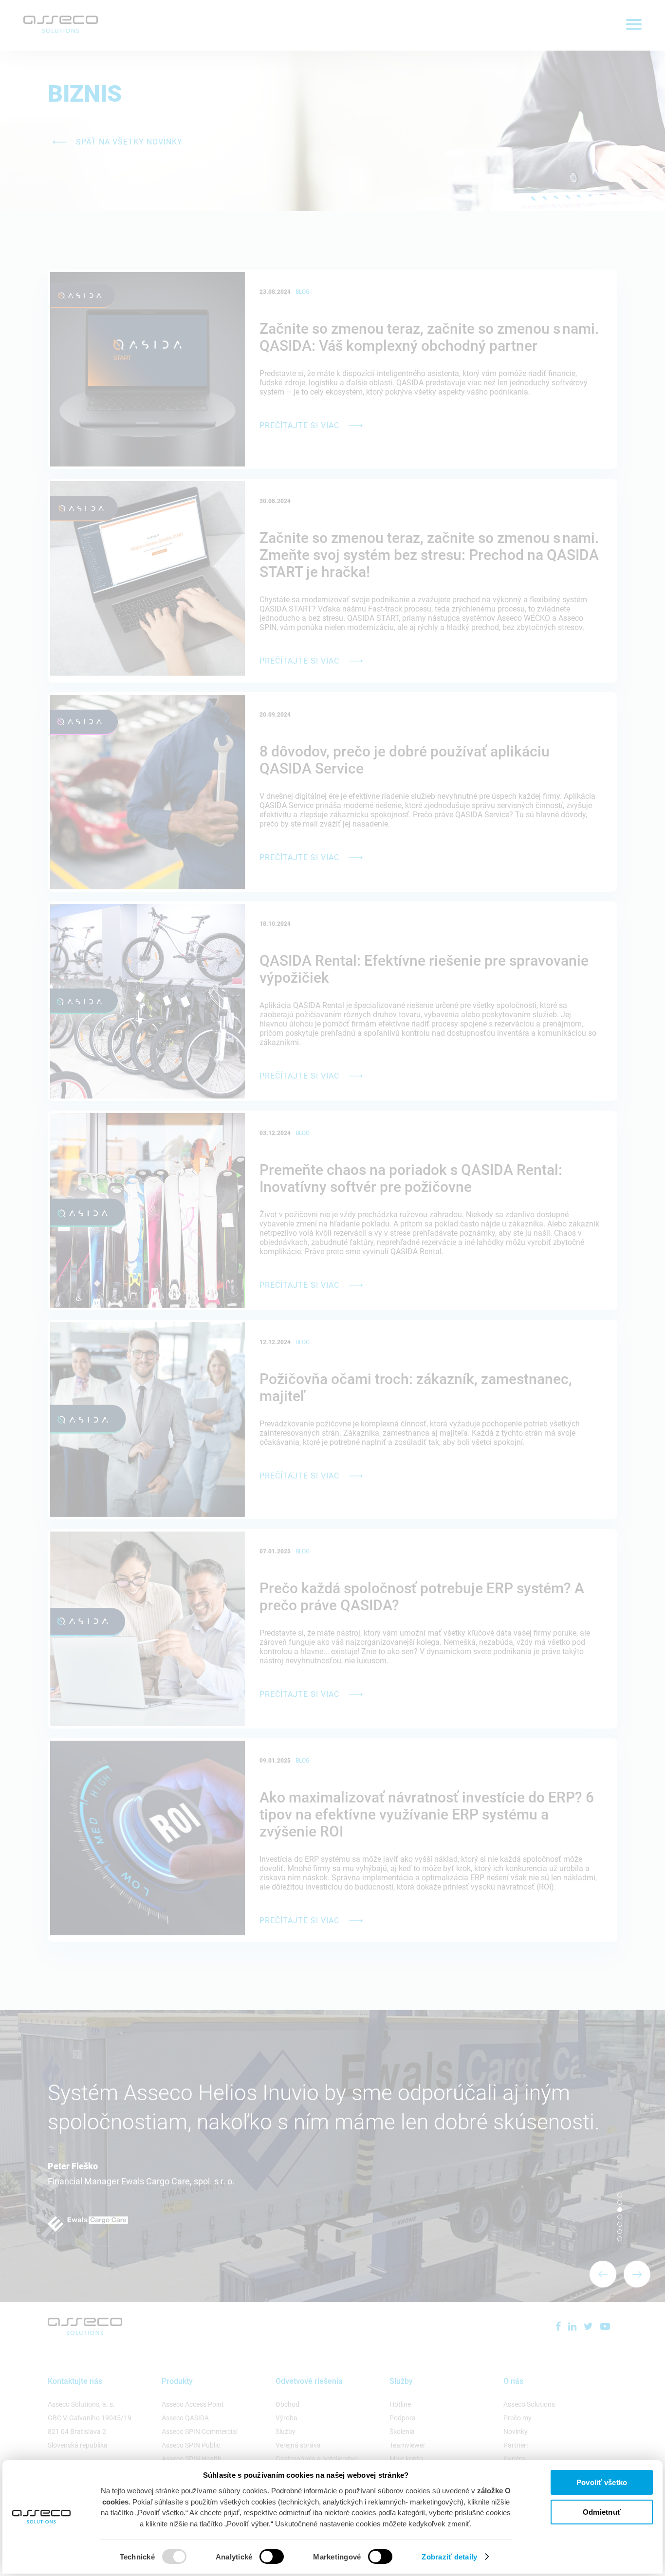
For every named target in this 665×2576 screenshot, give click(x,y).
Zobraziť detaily (449, 2557)
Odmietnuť (602, 2512)
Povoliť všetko (602, 2482)
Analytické (234, 2557)
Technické (137, 2557)
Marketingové (337, 2557)
